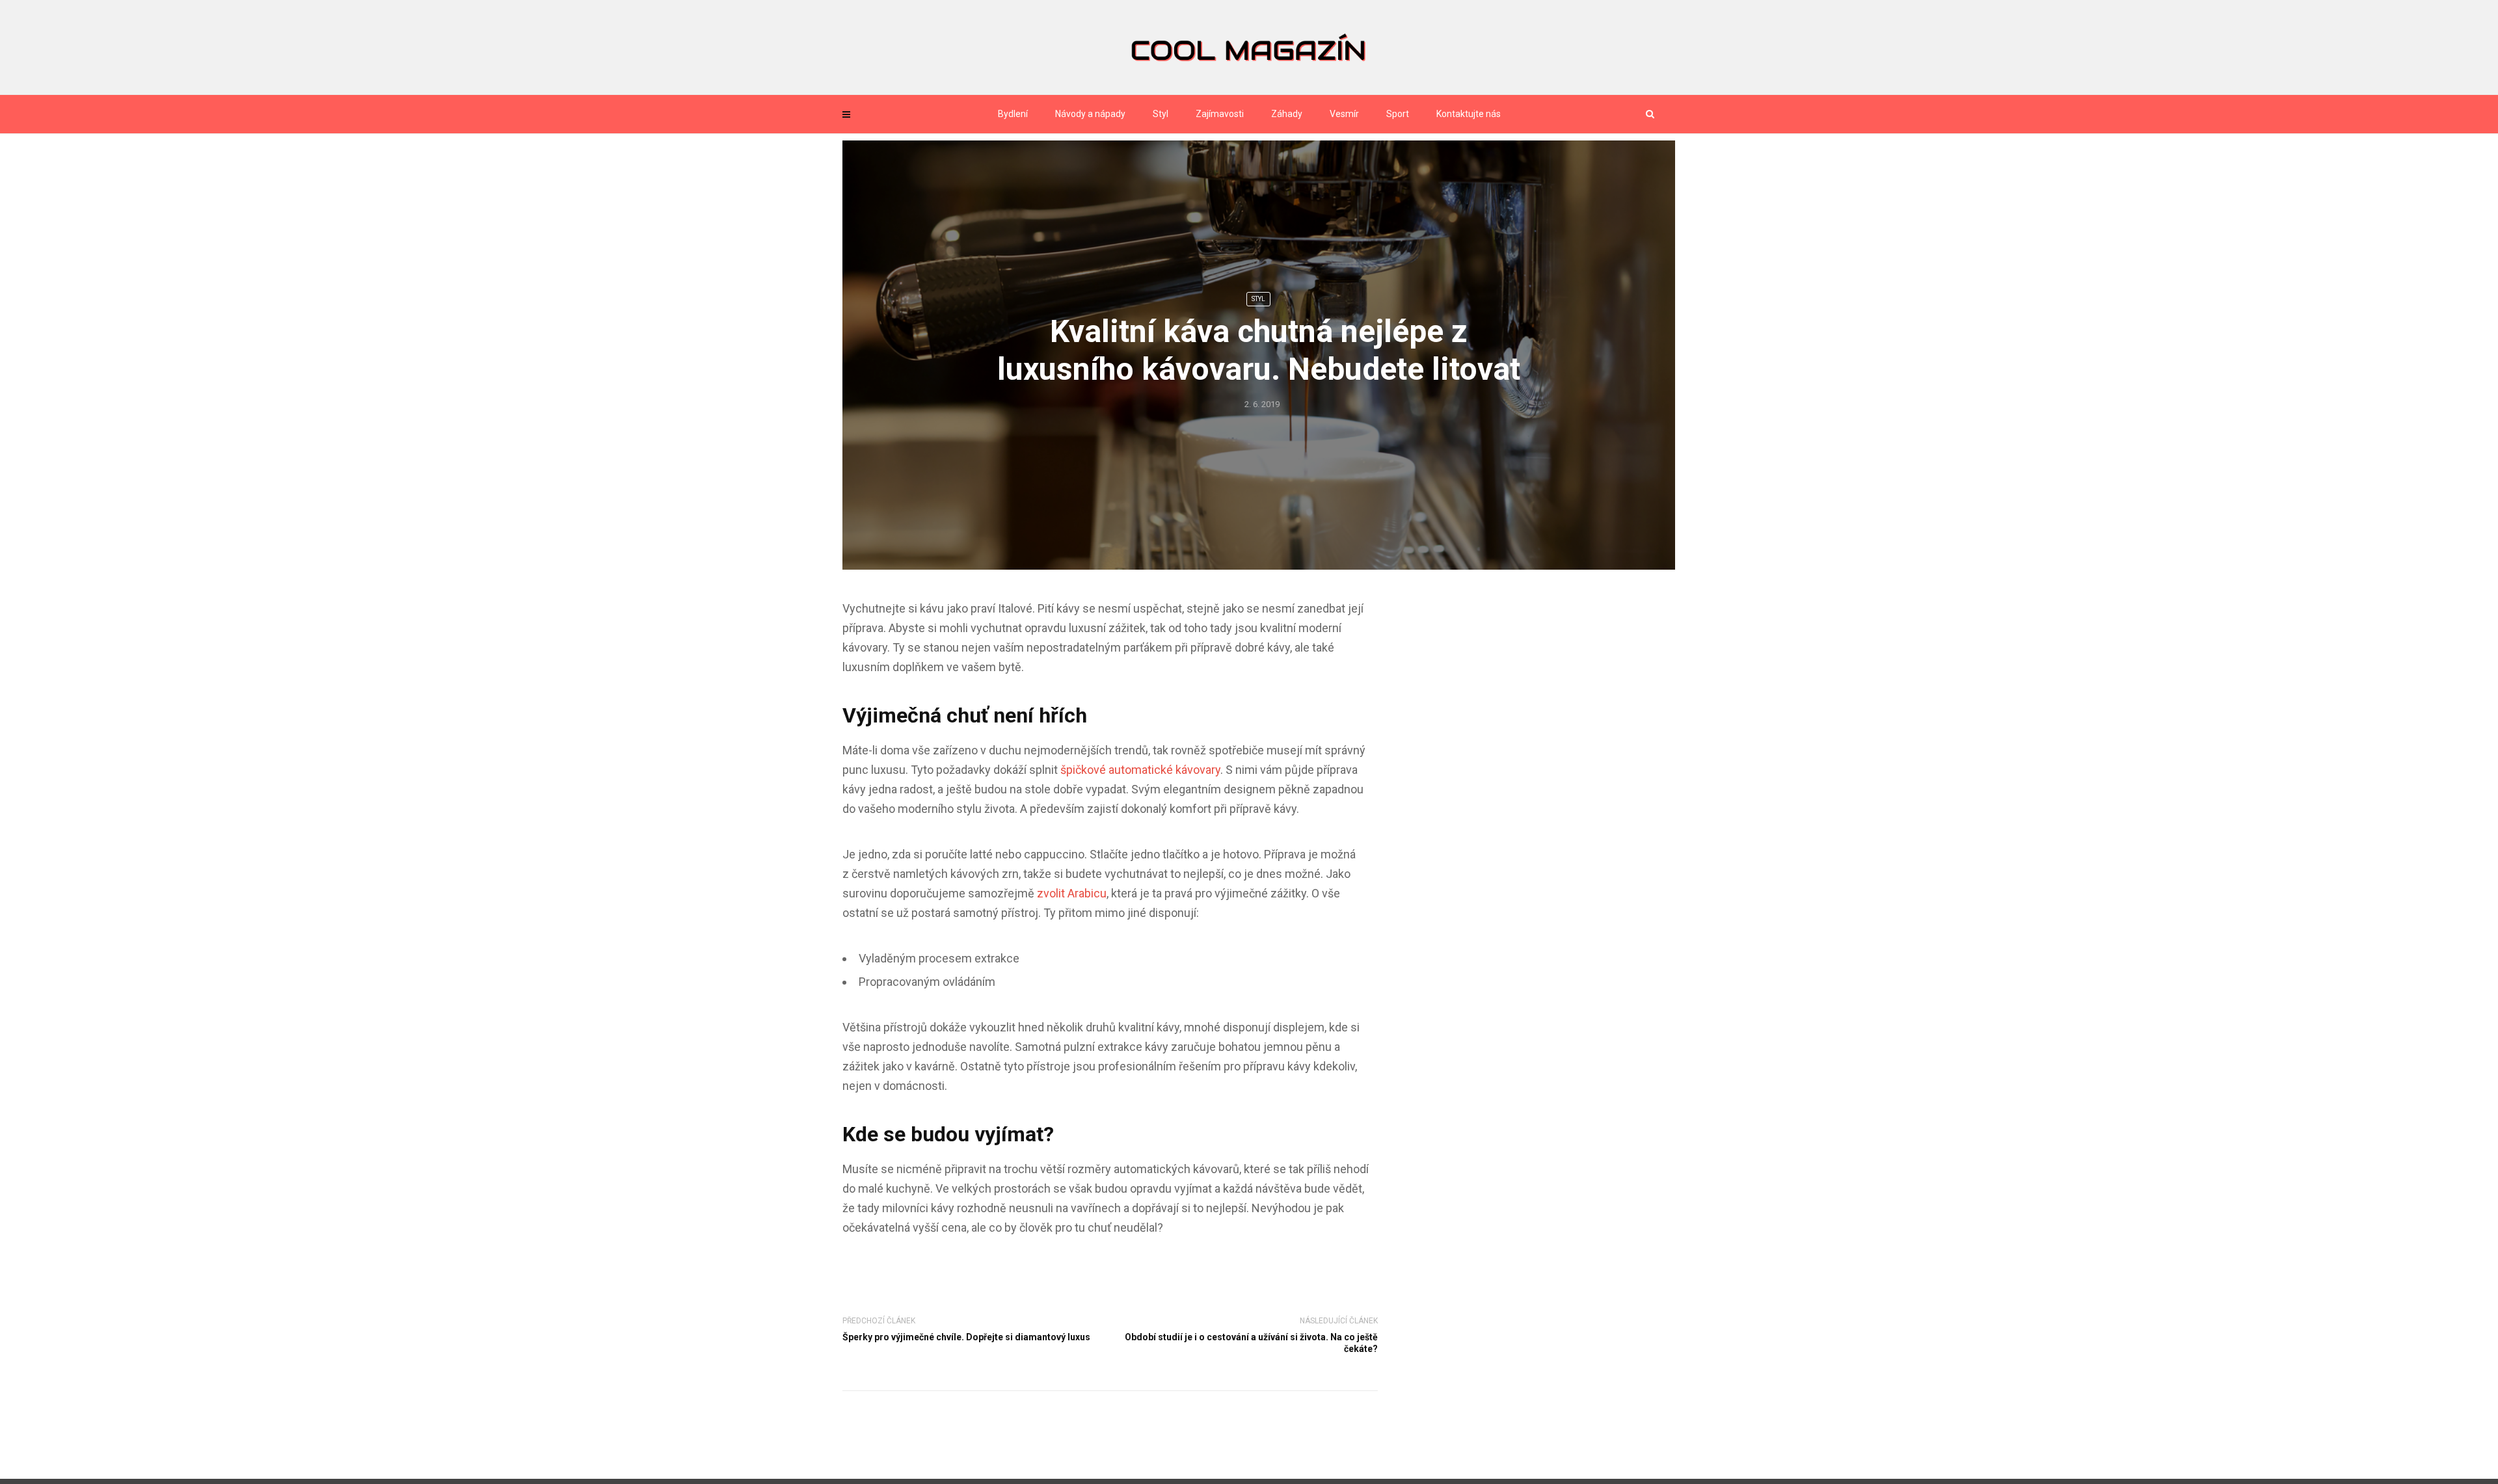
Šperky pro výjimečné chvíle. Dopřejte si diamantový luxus (966, 1337)
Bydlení (1013, 114)
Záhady (1287, 114)
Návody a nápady (1090, 114)
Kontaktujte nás (1469, 114)
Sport (1398, 114)
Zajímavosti (1220, 114)
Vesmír (1344, 114)
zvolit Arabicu (1072, 893)
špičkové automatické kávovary (1140, 770)
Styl (1161, 114)
